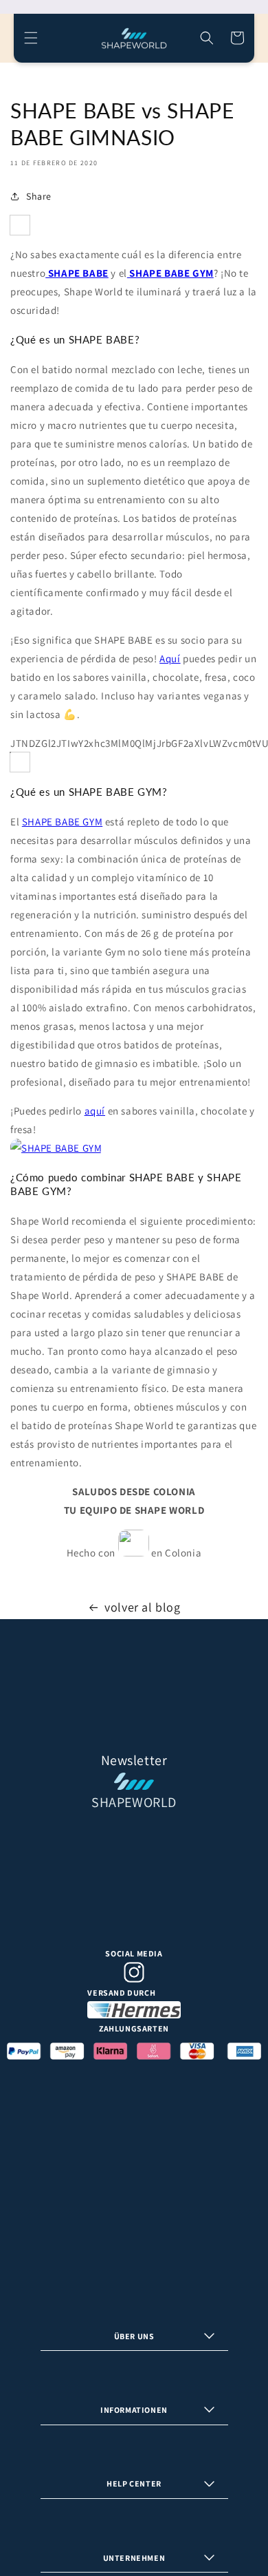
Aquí (170, 658)
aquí (95, 1111)
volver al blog (142, 1607)
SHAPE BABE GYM (62, 822)
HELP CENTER (134, 2483)
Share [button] (39, 196)
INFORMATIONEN (134, 2410)
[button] (31, 38)
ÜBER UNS (134, 2336)
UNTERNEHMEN (134, 2558)
